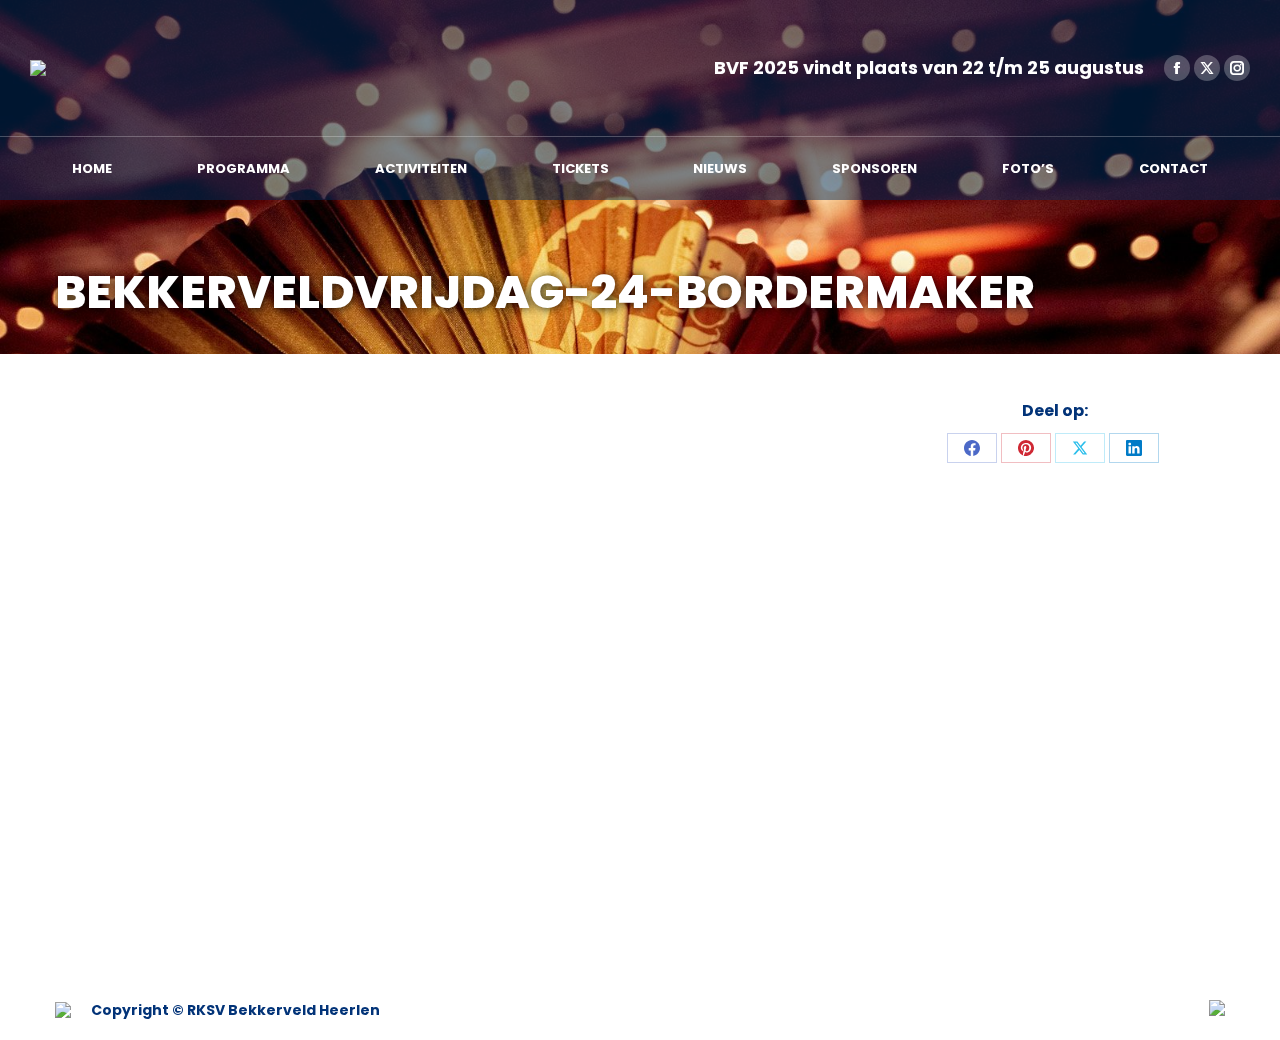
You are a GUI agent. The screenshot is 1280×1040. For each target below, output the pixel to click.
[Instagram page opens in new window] (1237, 68)
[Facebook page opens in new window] (1177, 68)
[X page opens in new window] (1207, 68)
